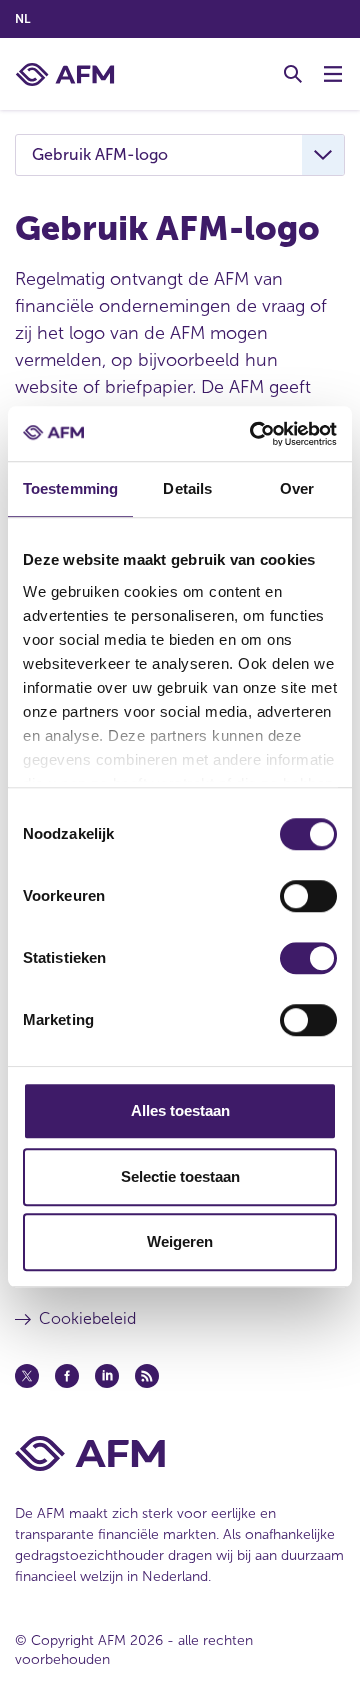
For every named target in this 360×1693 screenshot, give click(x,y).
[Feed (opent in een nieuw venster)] (147, 1376)
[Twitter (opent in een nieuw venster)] (27, 1376)
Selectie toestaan (180, 1176)
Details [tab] (187, 488)
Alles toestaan (180, 1110)
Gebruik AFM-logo (100, 154)
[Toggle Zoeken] (293, 74)
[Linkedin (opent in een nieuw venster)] (107, 1376)
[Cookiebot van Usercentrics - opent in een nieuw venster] (254, 434)
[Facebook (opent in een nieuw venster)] (67, 1376)
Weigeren (180, 1241)
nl (22, 19)
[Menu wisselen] (333, 74)
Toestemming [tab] (70, 488)
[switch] (308, 896)
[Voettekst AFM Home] (180, 1453)
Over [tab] (297, 488)
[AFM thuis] (65, 74)
